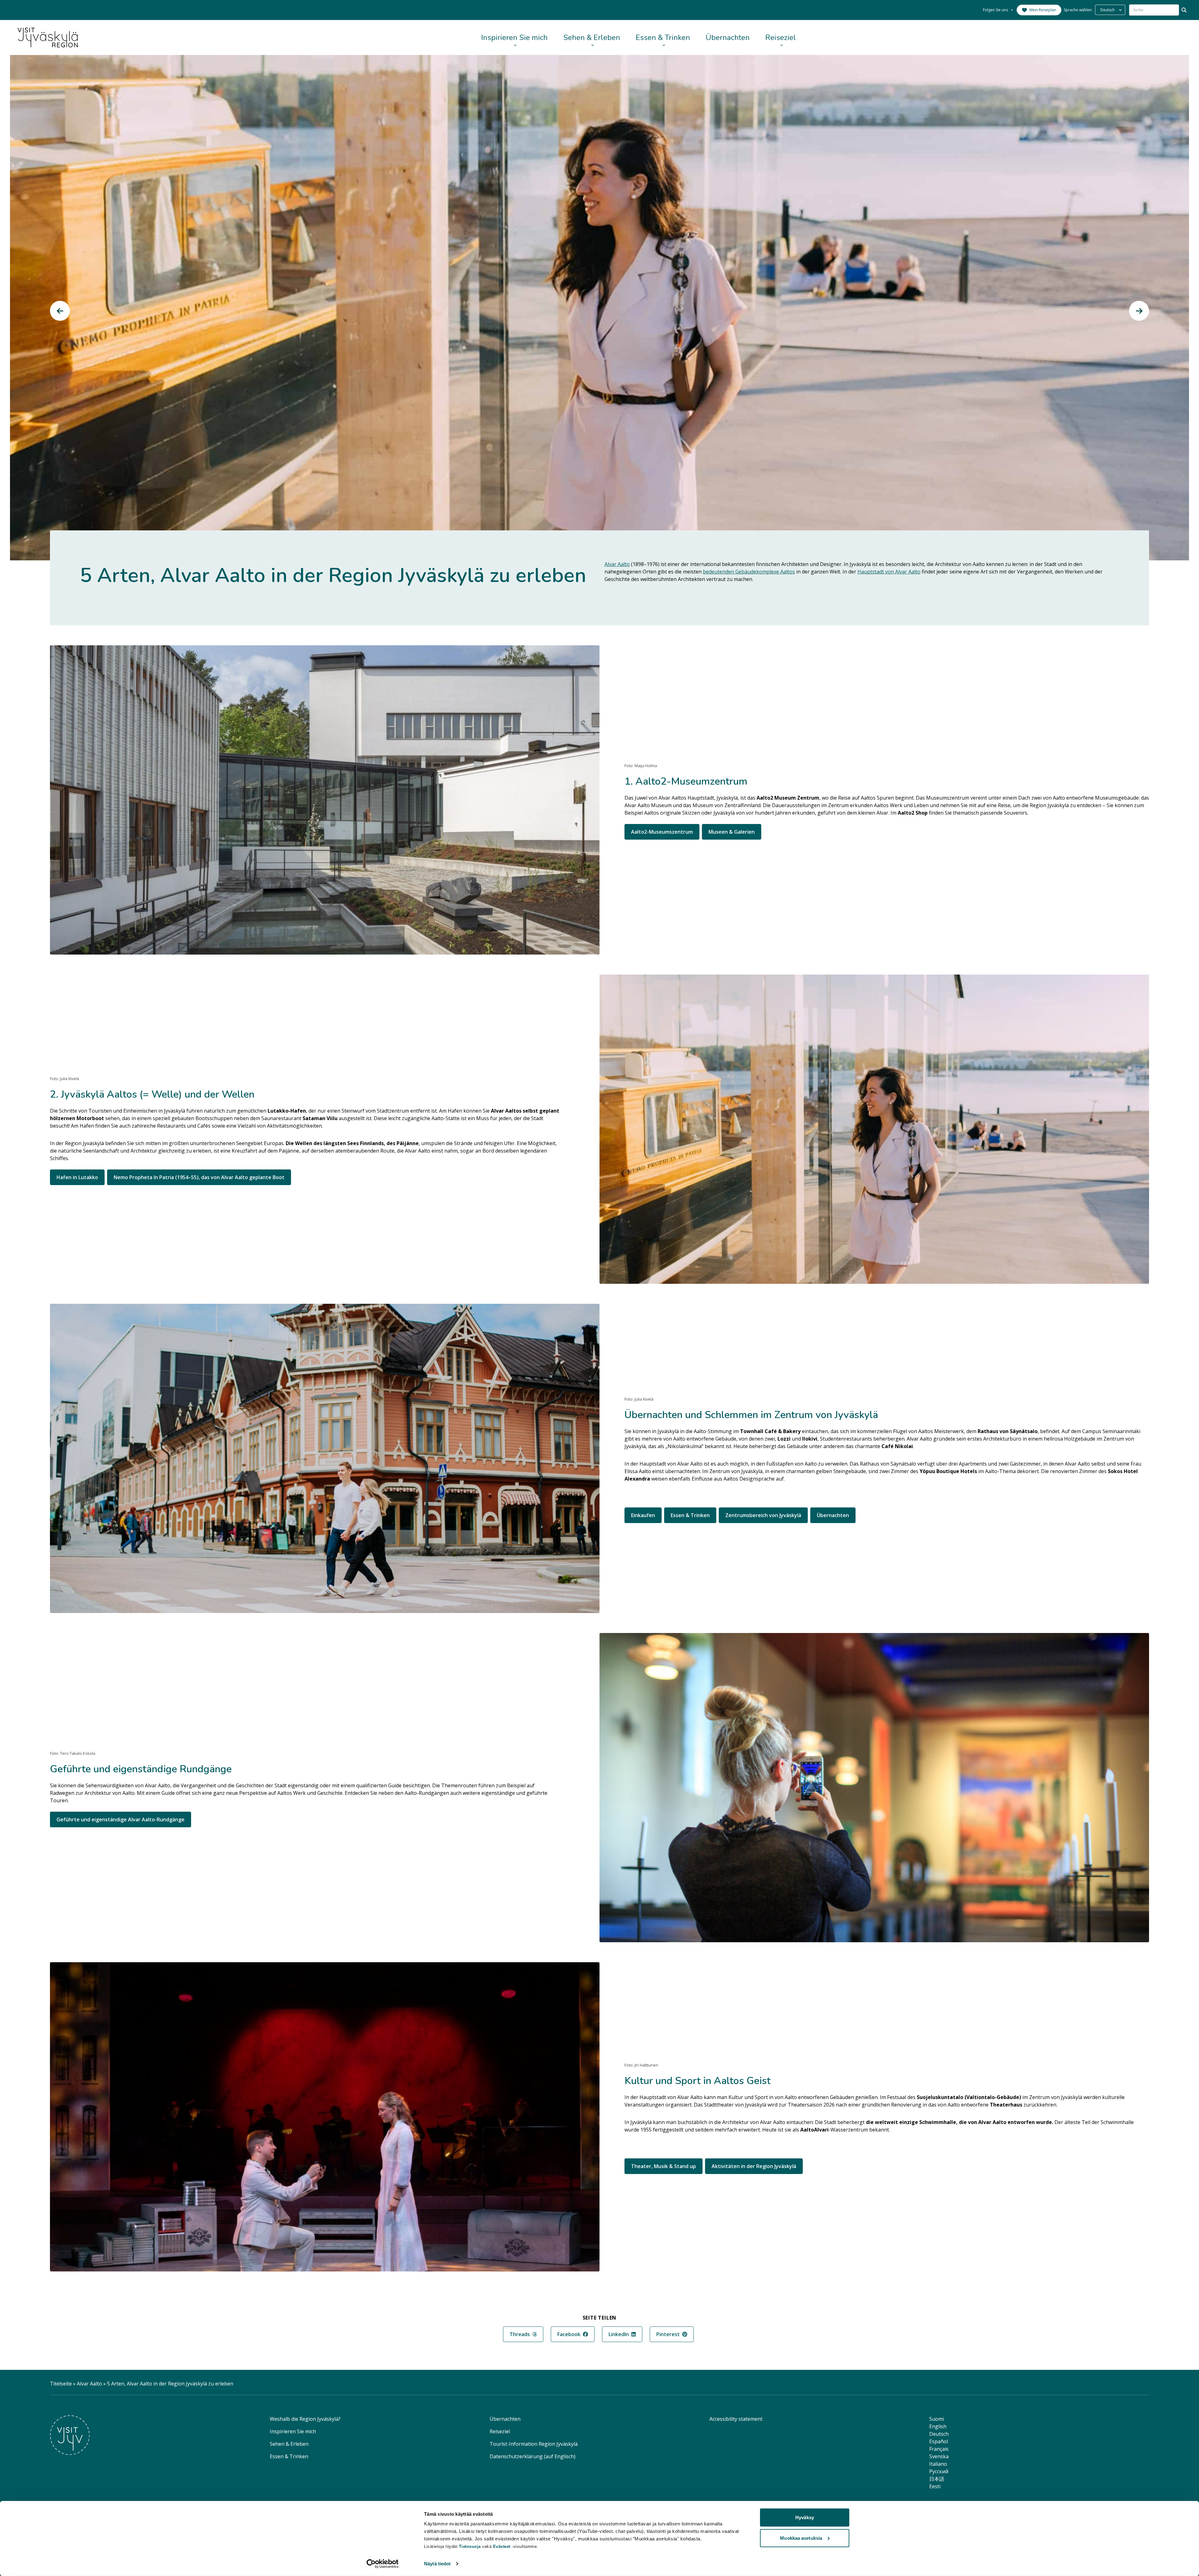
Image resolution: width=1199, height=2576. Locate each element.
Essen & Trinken (663, 37)
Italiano (938, 2464)
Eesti (935, 2486)
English (938, 2426)
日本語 (937, 2479)
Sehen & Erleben (592, 37)
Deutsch (939, 2434)
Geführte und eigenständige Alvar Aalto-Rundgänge (121, 1819)
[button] (60, 311)
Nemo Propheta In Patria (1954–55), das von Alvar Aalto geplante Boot (199, 1177)
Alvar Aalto (617, 564)
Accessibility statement (736, 2419)
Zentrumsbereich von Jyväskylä (763, 1515)
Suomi (937, 2419)
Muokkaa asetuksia (801, 2538)
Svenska (939, 2456)
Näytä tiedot (437, 2564)
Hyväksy (805, 2517)
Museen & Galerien (732, 832)
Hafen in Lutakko (77, 1177)
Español (939, 2441)
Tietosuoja (470, 2546)
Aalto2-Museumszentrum (662, 832)
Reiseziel (781, 37)
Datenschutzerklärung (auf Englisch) (533, 2456)
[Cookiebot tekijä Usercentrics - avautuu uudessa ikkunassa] (383, 2564)
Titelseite (61, 2384)
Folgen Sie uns (995, 10)
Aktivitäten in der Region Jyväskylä (754, 2166)
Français (939, 2449)
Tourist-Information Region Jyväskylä (534, 2444)
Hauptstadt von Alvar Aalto (889, 572)
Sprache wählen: (1078, 10)
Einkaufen (643, 1515)
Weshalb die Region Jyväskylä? (305, 2419)
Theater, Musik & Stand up (664, 2166)
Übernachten (728, 37)
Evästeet (503, 2546)
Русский (939, 2471)
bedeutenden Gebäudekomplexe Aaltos (749, 572)
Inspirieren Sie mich (514, 37)
